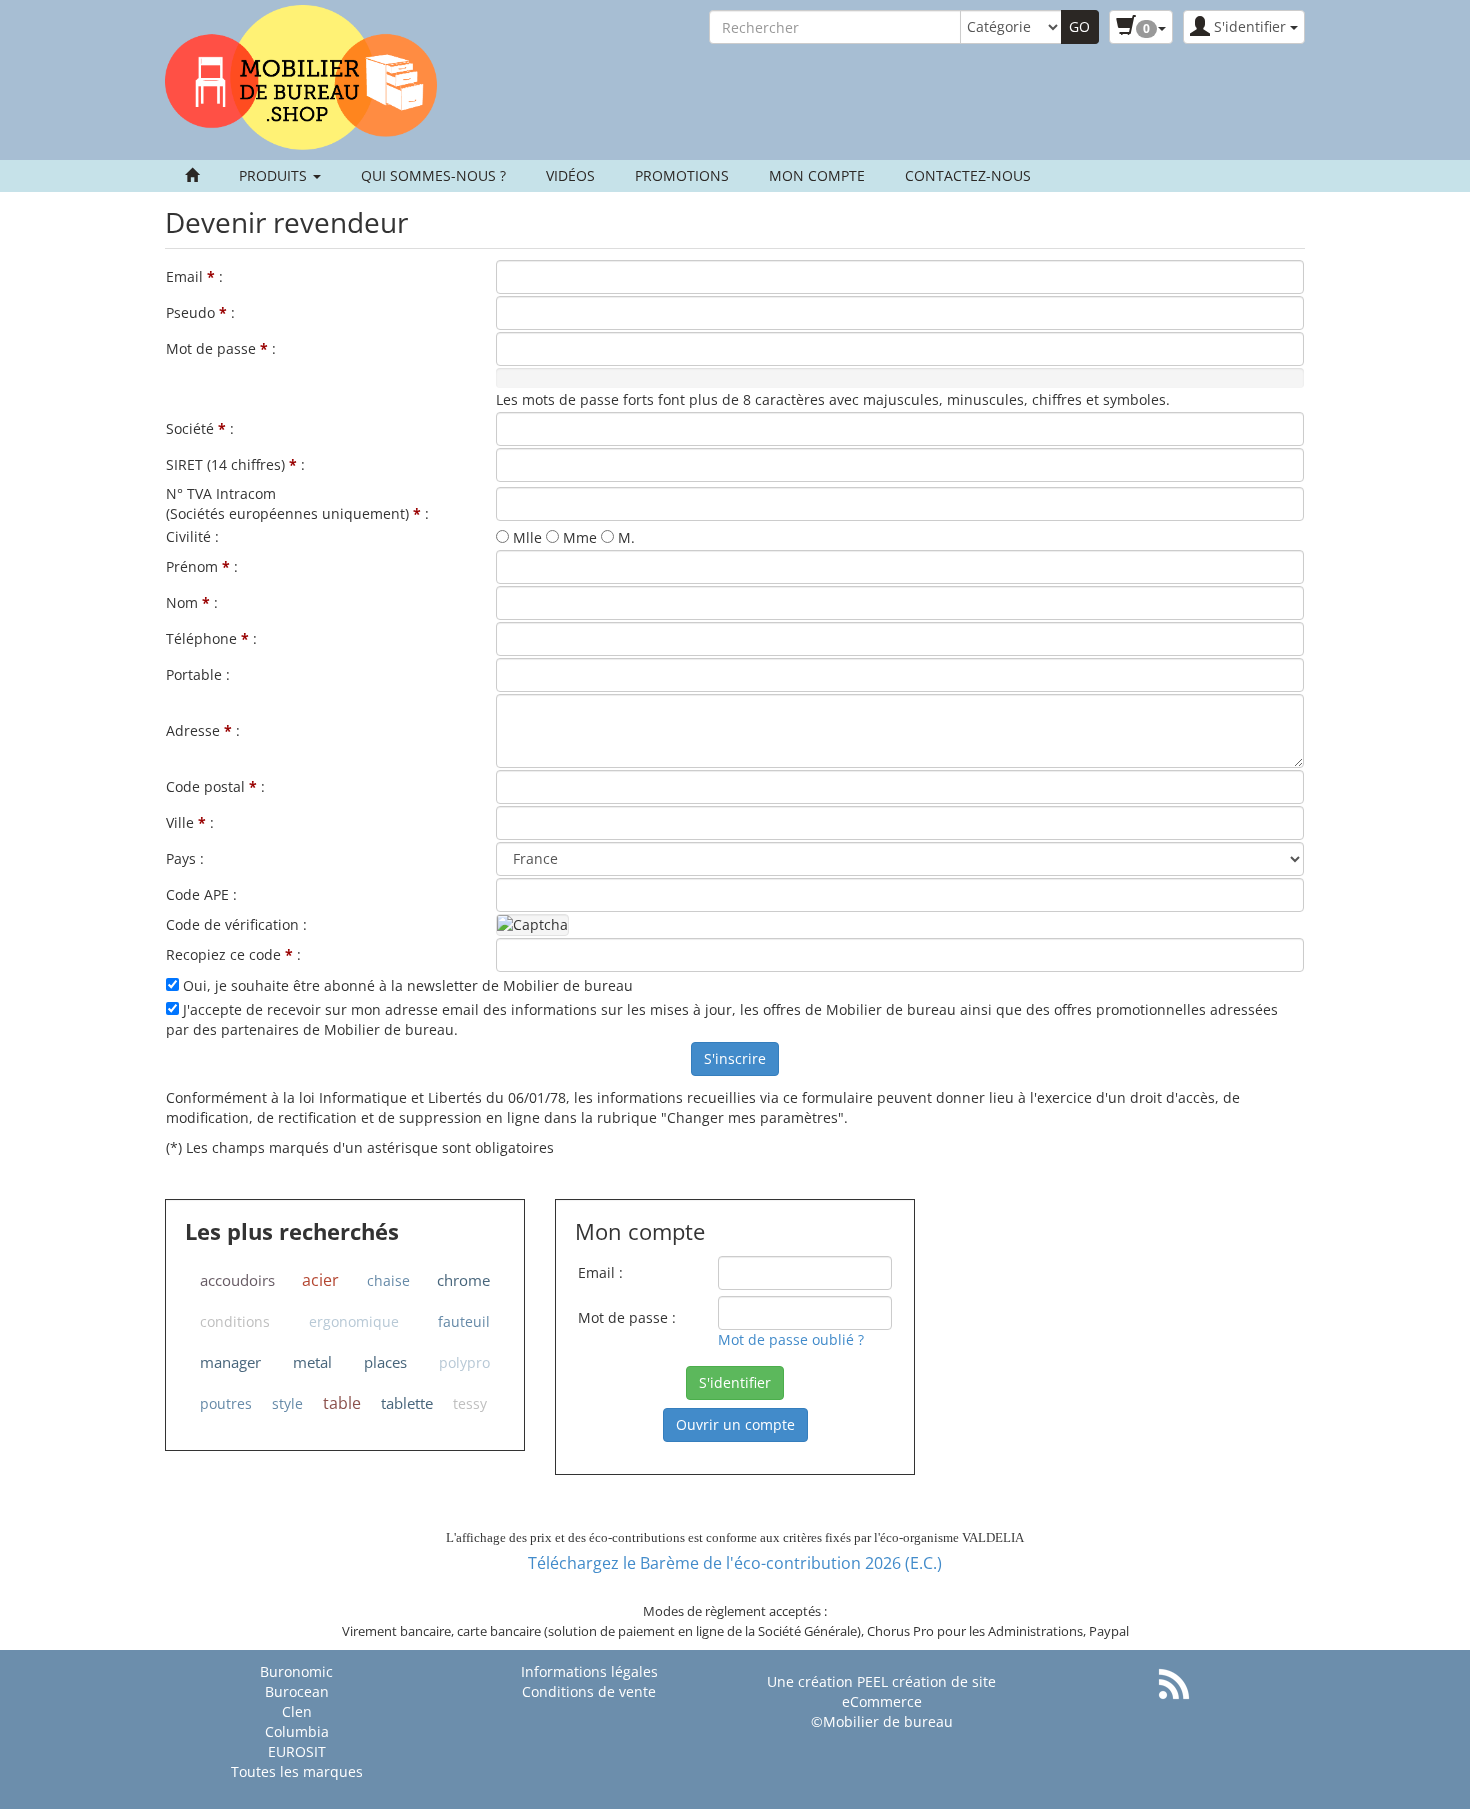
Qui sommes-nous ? (433, 175)
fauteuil (464, 1321)
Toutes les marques (297, 1771)
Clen (297, 1711)
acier (320, 1280)
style (287, 1403)
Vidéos (570, 175)
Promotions (682, 175)
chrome (463, 1280)
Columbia (297, 1731)
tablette (407, 1403)
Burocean (297, 1691)
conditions (235, 1321)
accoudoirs (237, 1280)
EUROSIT (297, 1751)
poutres (226, 1403)
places (385, 1362)
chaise (388, 1280)
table (342, 1403)
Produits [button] (275, 175)
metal (312, 1362)
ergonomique (354, 1321)
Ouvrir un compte (735, 1424)
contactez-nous (968, 175)
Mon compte (817, 175)
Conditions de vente (589, 1691)
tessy (470, 1403)
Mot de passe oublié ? (791, 1339)
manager (230, 1362)
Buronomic (296, 1671)
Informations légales (589, 1671)
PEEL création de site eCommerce (919, 1691)
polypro (464, 1362)
